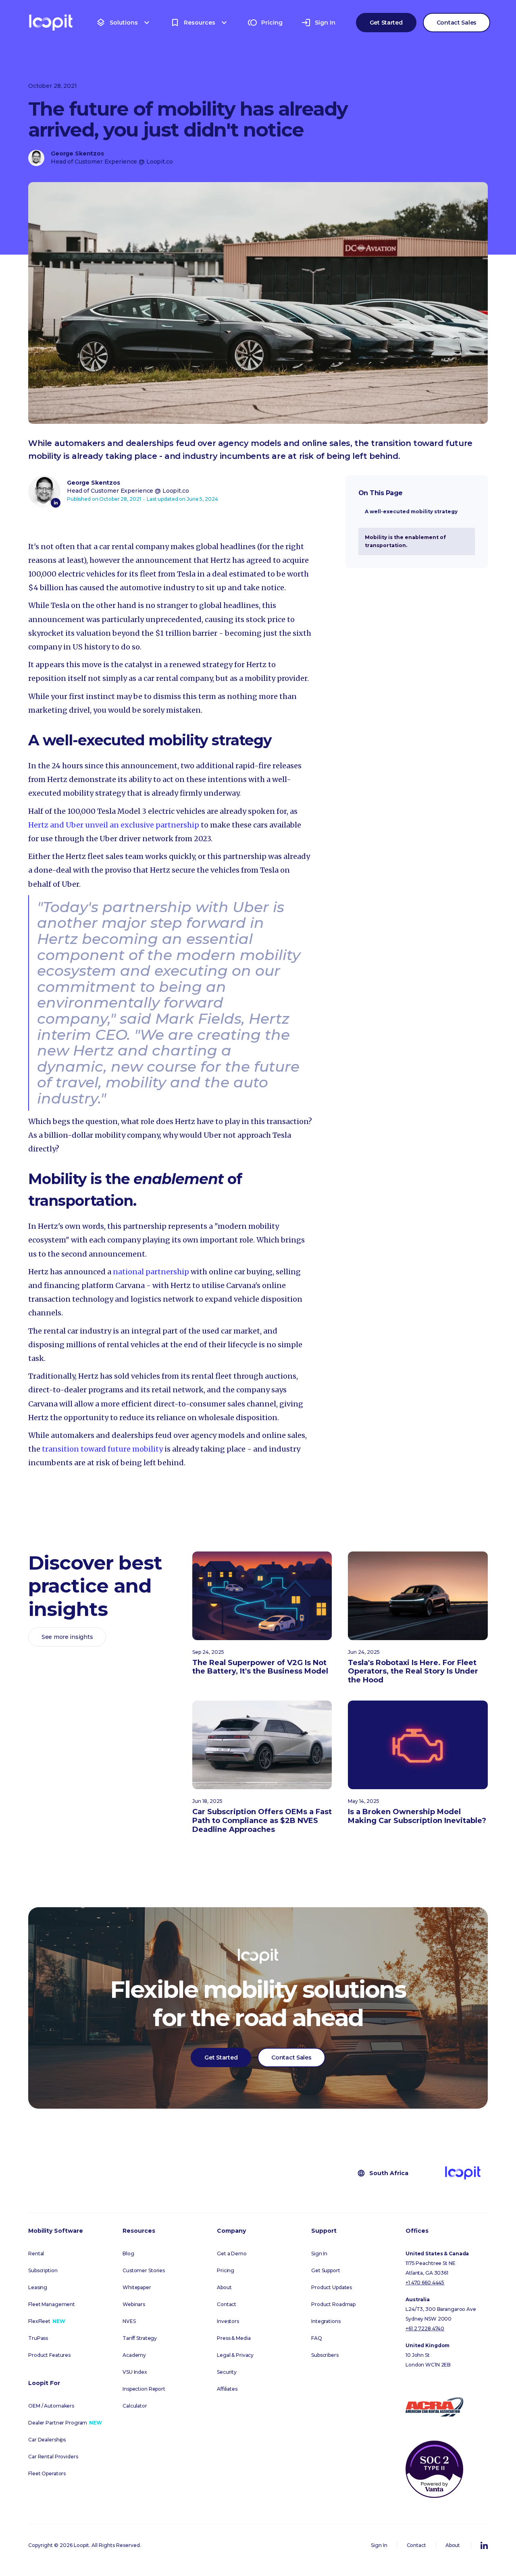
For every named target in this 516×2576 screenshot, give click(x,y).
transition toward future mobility (102, 1449)
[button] (124, 23)
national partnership (151, 1272)
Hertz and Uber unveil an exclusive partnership (114, 825)
